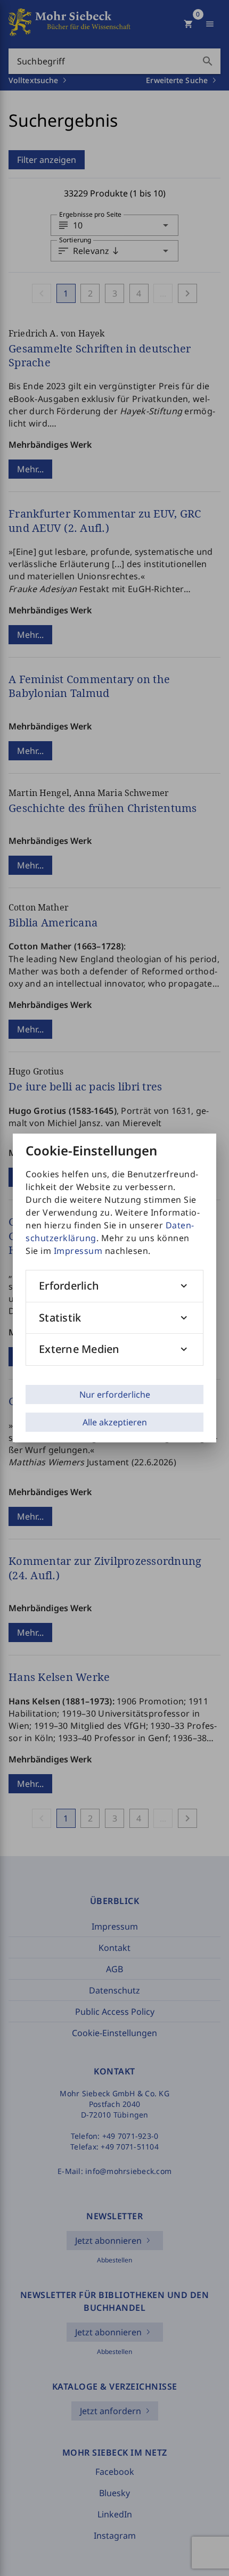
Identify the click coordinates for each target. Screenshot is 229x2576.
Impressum (78, 1251)
